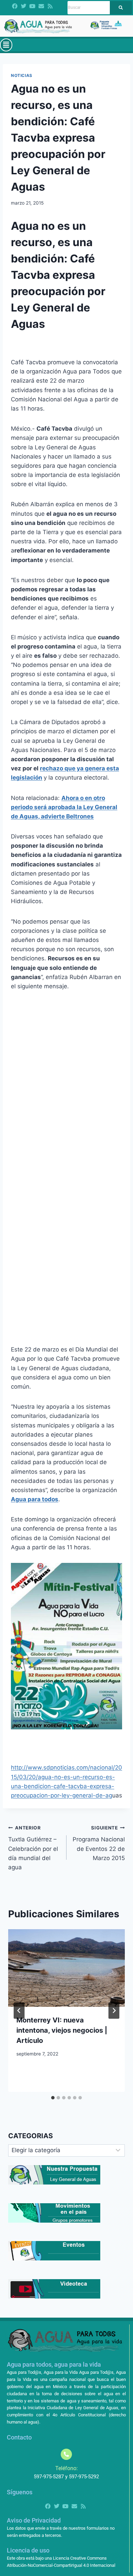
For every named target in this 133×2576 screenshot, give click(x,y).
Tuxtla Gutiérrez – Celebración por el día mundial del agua (33, 1848)
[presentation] (66, 1968)
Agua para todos (35, 1499)
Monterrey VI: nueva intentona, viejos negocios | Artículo (62, 2030)
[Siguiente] (114, 2011)
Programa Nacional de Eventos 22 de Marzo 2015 (99, 1843)
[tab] (53, 2098)
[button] (6, 45)
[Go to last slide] (19, 2011)
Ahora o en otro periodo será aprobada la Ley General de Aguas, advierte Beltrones (64, 807)
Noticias (22, 75)
